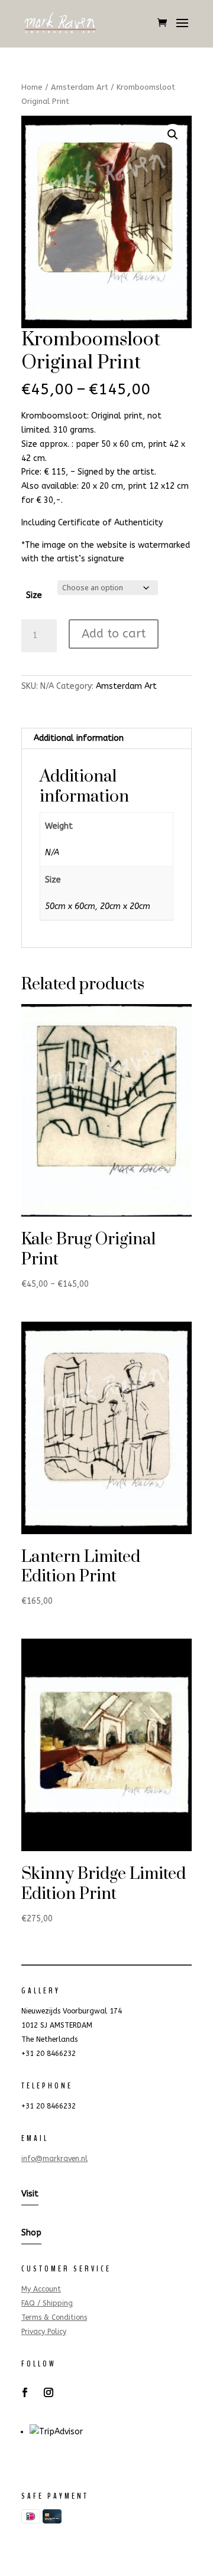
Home (32, 87)
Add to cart (114, 634)
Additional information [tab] (79, 738)
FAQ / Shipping (47, 2303)
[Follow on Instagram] (49, 2392)
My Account (41, 2289)
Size (34, 595)
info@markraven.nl (54, 2159)
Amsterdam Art (80, 87)
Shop (31, 2233)
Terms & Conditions (54, 2317)
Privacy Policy (44, 2332)
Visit (30, 2194)
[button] (173, 135)
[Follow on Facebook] (25, 2392)
